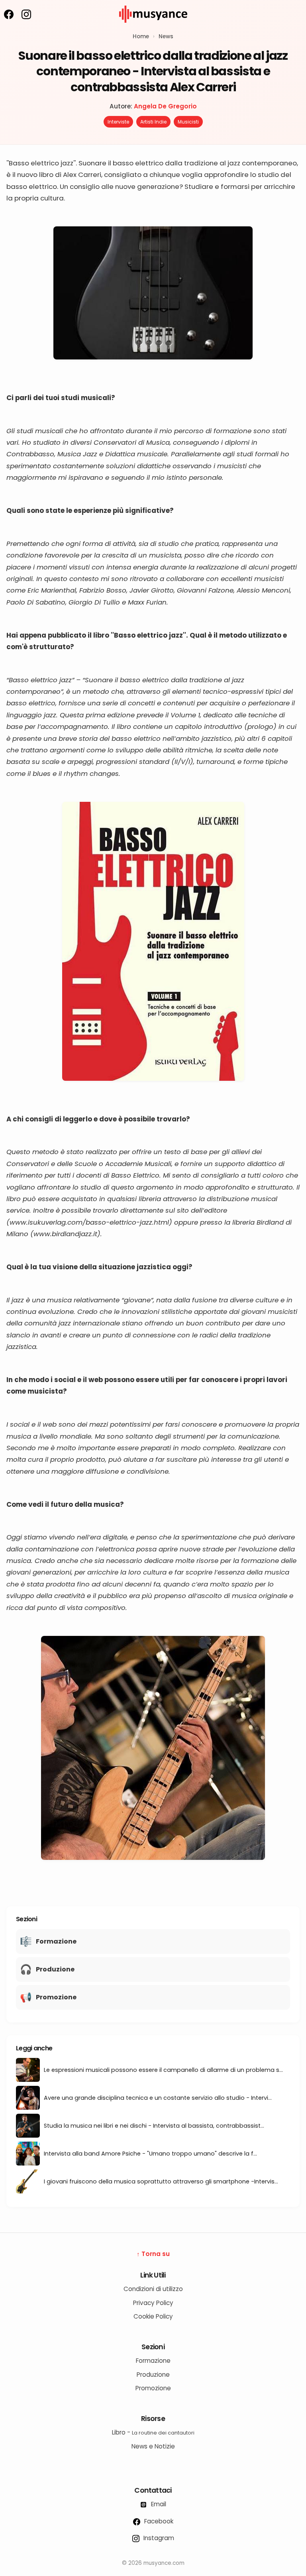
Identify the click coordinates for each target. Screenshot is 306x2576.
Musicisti (188, 122)
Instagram (158, 2538)
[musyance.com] (153, 28)
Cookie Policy (153, 2316)
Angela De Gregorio (165, 106)
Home (141, 36)
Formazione (153, 2361)
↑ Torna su (153, 2254)
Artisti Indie (153, 122)
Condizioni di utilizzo (153, 2289)
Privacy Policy (153, 2303)
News (166, 36)
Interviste (118, 122)
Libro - (153, 2432)
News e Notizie (153, 2446)
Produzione (153, 2375)
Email (158, 2504)
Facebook (158, 2521)
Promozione (153, 2388)
